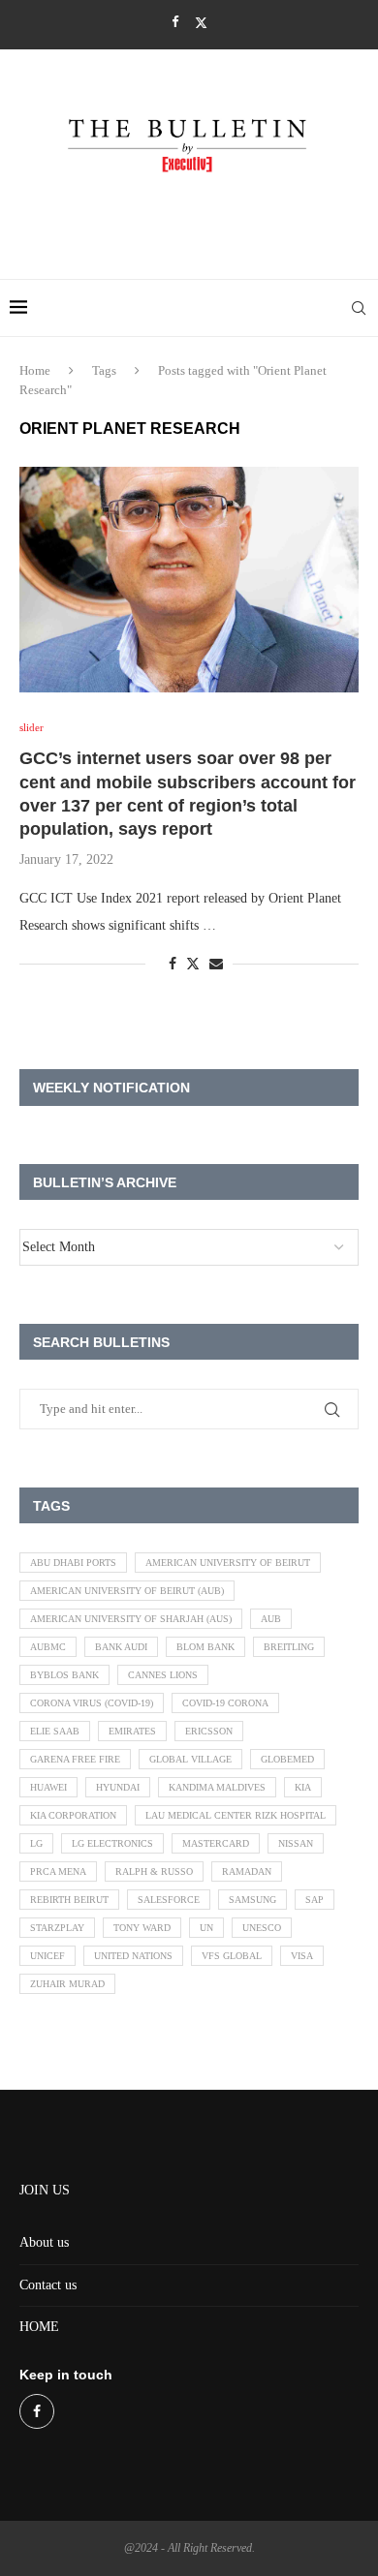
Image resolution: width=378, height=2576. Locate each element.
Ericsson (209, 1731)
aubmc (48, 1647)
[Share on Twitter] (193, 964)
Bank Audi (121, 1647)
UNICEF (47, 1956)
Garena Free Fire (75, 1759)
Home (35, 370)
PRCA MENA (58, 1871)
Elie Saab (55, 1731)
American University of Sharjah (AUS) (131, 1619)
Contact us (48, 2285)
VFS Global (232, 1956)
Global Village (190, 1759)
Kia (303, 1787)
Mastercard (216, 1843)
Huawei (48, 1787)
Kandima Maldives (217, 1787)
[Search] (359, 308)
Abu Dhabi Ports (73, 1563)
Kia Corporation (73, 1815)
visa (302, 1956)
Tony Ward (142, 1928)
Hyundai (118, 1787)
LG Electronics (112, 1843)
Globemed (287, 1759)
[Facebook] (175, 22)
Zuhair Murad (67, 1984)
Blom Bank (205, 1647)
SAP (315, 1900)
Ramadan (247, 1871)
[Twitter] (201, 23)
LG (36, 1843)
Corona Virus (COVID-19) (92, 1703)
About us (44, 2242)
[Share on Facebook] (173, 965)
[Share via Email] (216, 965)
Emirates (132, 1731)
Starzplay (57, 1928)
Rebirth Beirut (69, 1900)
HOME (39, 2327)
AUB (271, 1619)
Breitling (289, 1647)
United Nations (133, 1956)
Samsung (252, 1900)
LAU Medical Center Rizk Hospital (236, 1815)
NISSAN (296, 1843)
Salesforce (169, 1900)
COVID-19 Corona (225, 1703)
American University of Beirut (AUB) (127, 1591)
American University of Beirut (228, 1563)
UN (206, 1928)
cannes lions (163, 1675)
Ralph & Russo (154, 1871)
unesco (262, 1928)
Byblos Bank (64, 1675)
